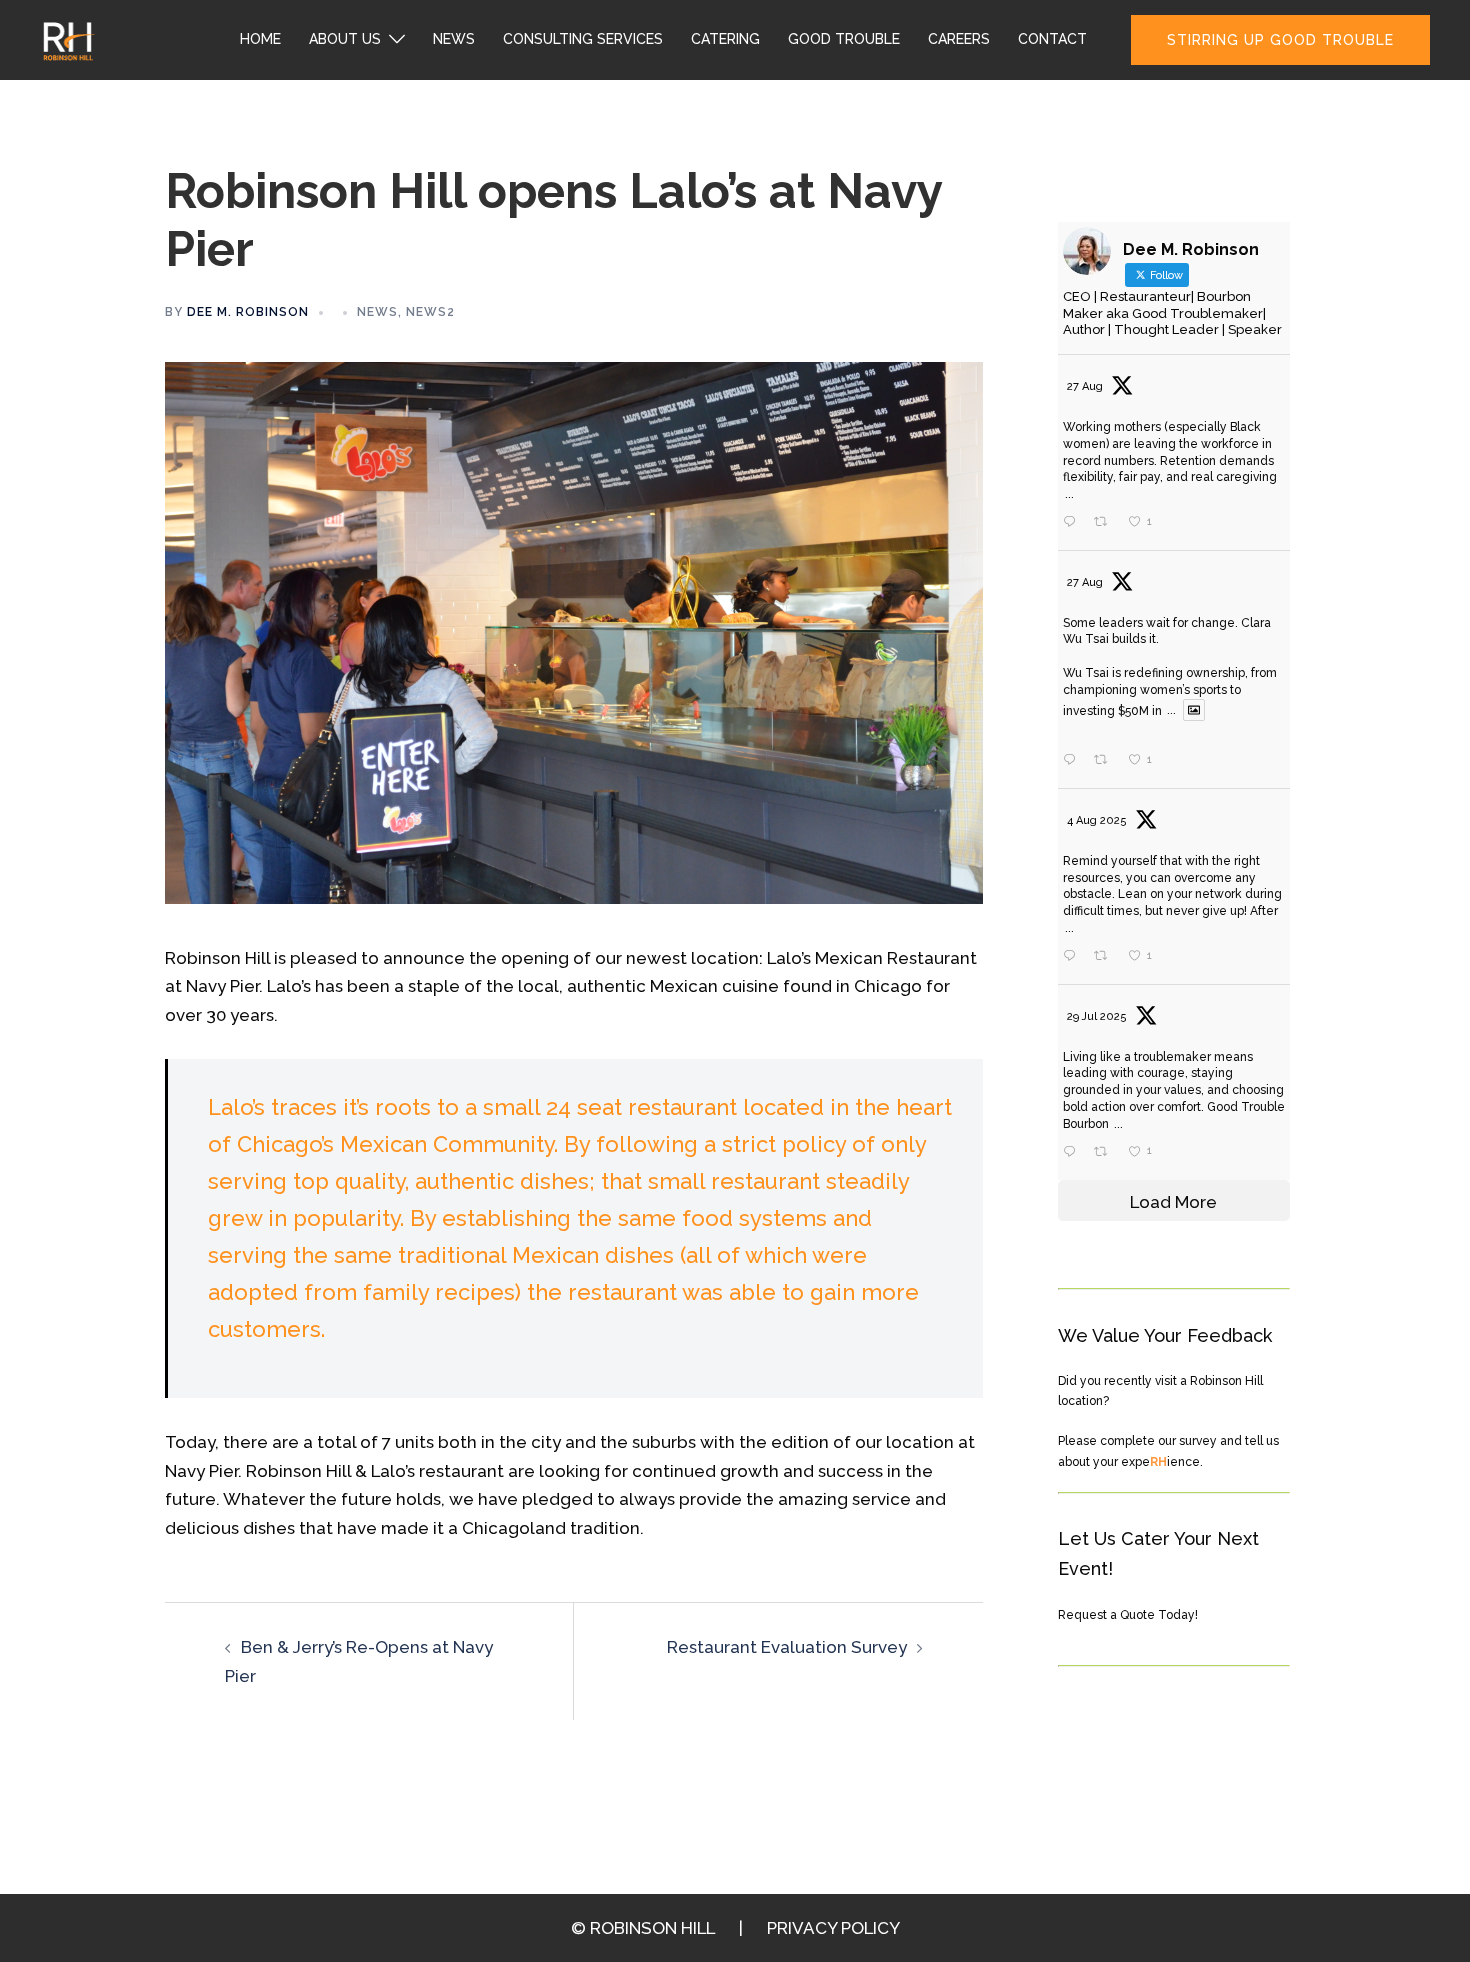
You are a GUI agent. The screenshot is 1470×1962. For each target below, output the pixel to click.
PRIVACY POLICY (833, 1928)
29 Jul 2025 (1097, 1016)
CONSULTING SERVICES (583, 39)
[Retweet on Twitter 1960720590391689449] (1106, 523)
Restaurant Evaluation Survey (787, 1647)
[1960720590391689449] (1169, 523)
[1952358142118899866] (1169, 957)
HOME (260, 39)
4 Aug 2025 (1097, 820)
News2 (430, 312)
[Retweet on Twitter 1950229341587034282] (1106, 1153)
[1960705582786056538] (1169, 762)
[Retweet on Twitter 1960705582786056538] (1106, 761)
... (1069, 494)
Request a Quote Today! (1128, 1615)
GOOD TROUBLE (844, 39)
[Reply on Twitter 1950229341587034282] (1073, 1153)
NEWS (454, 39)
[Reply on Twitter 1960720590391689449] (1073, 523)
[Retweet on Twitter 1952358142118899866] (1106, 957)
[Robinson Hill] (67, 38)
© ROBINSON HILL (643, 1928)
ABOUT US (345, 39)
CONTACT (1052, 39)
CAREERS (959, 39)
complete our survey (1158, 1441)
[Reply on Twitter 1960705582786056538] (1073, 761)
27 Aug (1085, 386)
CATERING (725, 39)
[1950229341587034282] (1169, 1153)
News (377, 312)
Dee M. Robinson (248, 312)
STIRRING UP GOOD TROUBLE (1280, 40)
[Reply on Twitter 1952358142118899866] (1073, 957)
